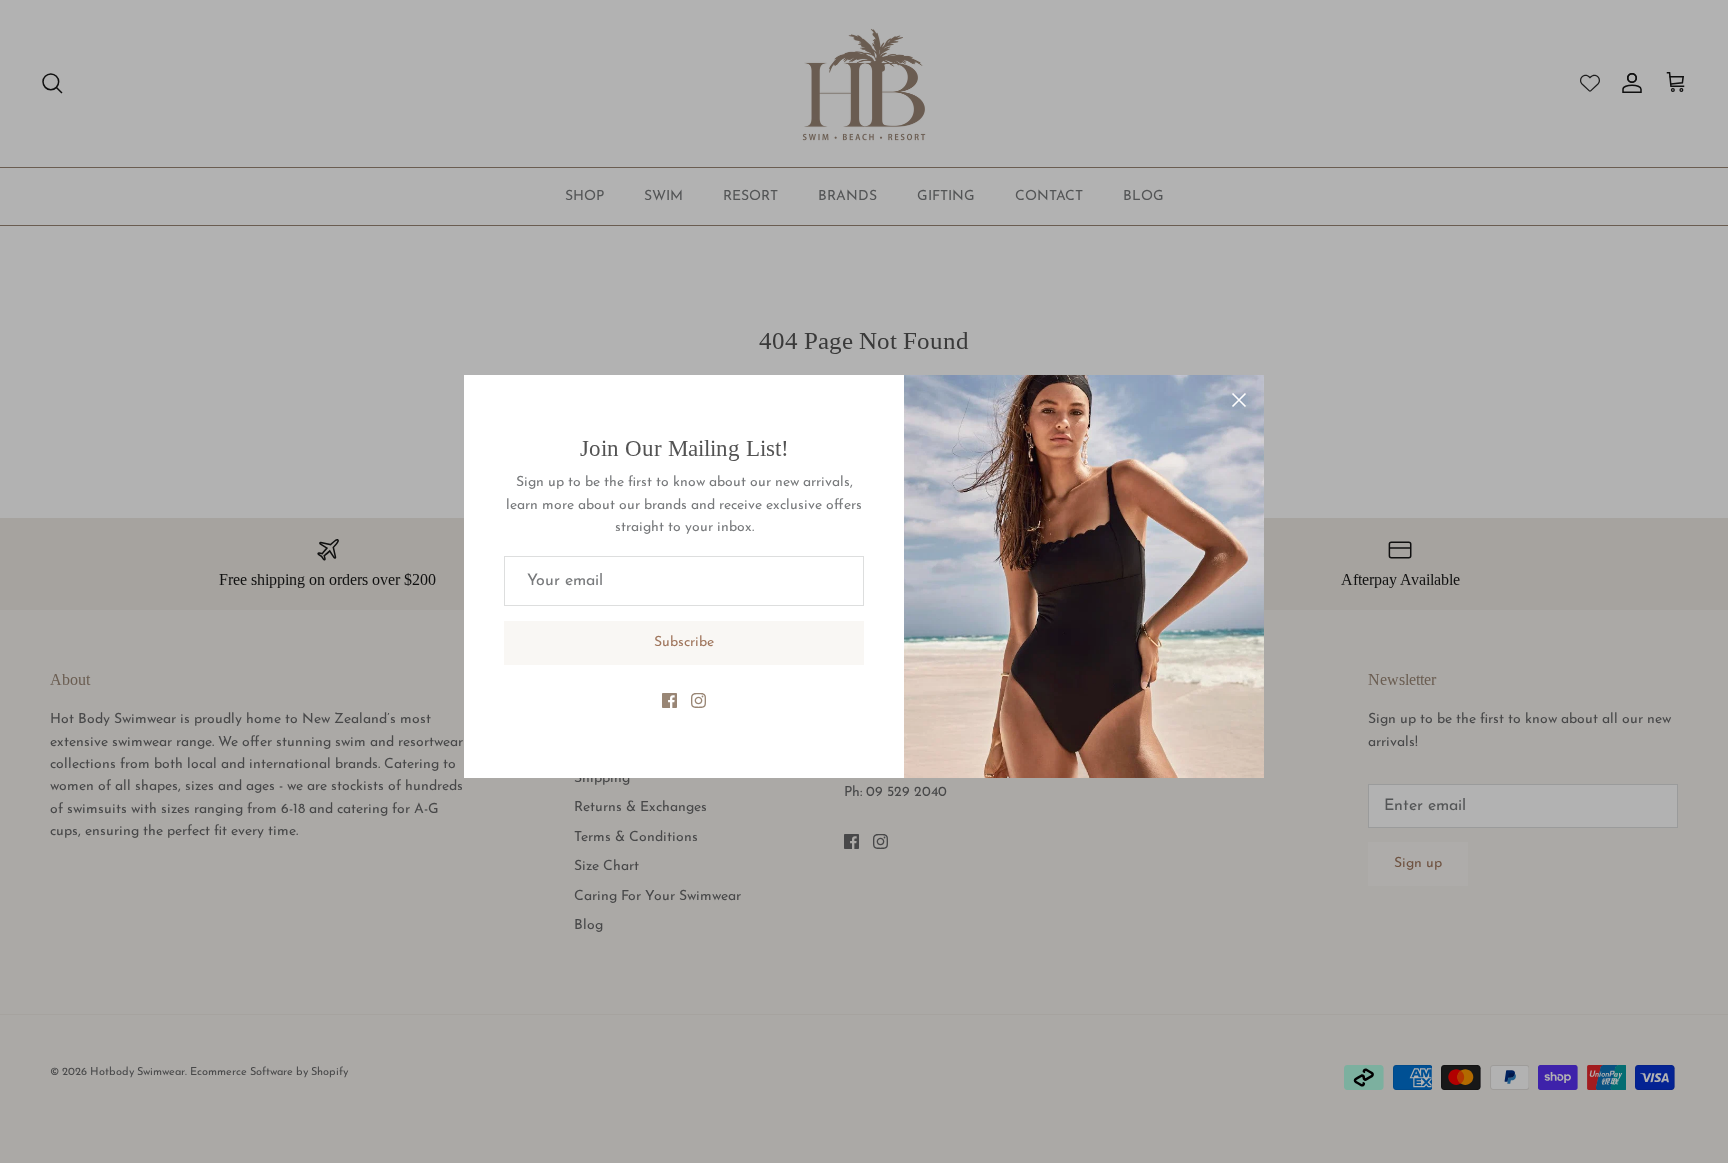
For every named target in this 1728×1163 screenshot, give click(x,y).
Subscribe (684, 642)
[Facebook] (669, 700)
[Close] (1239, 400)
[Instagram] (698, 700)
